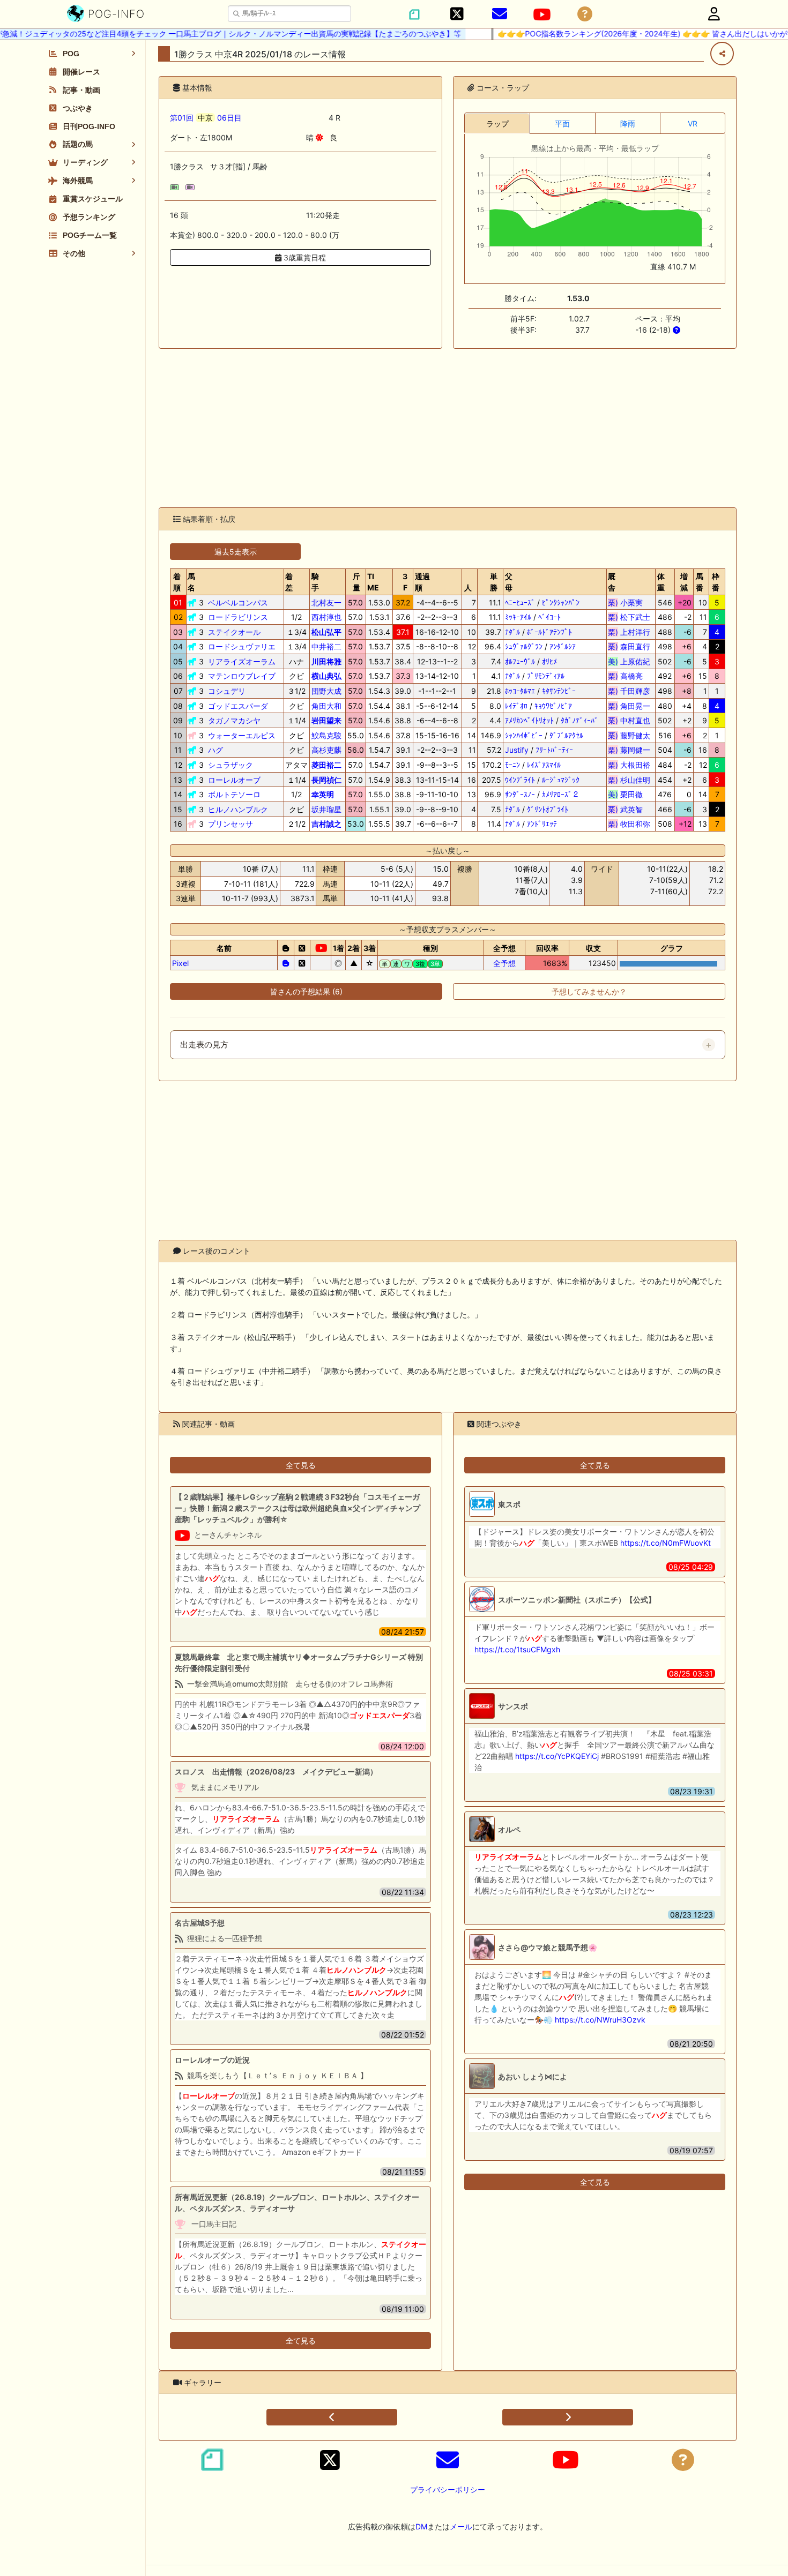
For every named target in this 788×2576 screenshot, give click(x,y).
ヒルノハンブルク (238, 809)
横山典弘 (326, 676)
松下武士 (629, 617)
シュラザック (231, 765)
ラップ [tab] (497, 123)
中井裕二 (326, 646)
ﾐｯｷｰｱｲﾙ (518, 617)
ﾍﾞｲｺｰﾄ (549, 617)
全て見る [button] (301, 1465)
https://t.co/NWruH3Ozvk (600, 2020)
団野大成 (326, 691)
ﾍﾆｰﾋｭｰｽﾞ (520, 602)
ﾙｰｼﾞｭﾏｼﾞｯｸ (561, 780)
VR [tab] (693, 123)
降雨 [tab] (628, 123)
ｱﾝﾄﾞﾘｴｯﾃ (542, 824)
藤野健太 (629, 735)
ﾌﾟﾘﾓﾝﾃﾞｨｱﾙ (546, 676)
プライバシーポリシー (448, 2489)
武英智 (629, 809)
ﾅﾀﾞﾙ (512, 632)
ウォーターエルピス (242, 735)
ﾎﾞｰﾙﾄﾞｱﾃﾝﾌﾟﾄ (549, 632)
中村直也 (629, 720)
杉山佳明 (629, 780)
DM (421, 2526)
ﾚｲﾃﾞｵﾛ (516, 706)
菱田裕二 (326, 765)
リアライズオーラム (242, 661)
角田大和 (326, 706)
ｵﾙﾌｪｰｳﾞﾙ (520, 661)
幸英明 (323, 794)
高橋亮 (629, 676)
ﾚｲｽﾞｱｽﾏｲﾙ (544, 765)
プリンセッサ (231, 824)
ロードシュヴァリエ (242, 646)
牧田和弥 (629, 824)
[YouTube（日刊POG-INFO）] (542, 14)
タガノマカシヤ (234, 720)
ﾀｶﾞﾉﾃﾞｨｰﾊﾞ (579, 720)
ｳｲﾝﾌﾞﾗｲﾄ (520, 780)
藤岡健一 (629, 750)
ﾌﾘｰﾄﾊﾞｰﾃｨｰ (554, 750)
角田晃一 (629, 706)
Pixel (180, 963)
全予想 (504, 963)
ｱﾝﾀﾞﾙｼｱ (563, 646)
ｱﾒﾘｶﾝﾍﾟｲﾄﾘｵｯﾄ (529, 720)
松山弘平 (326, 632)
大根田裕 (629, 765)
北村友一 (326, 602)
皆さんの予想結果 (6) (306, 991)
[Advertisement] (448, 428)
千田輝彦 (629, 691)
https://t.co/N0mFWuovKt (666, 1543)
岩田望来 (326, 720)
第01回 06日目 (206, 118)
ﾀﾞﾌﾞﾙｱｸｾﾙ (566, 735)
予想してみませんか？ (589, 991)
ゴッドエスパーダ (238, 706)
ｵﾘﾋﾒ (549, 661)
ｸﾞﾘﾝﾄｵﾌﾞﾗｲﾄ (548, 809)
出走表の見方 (204, 1045)
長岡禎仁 (326, 780)
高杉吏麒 (326, 750)
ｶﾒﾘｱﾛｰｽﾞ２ (561, 794)
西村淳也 (326, 617)
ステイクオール (234, 632)
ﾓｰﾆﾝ (512, 765)
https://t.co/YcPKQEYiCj (557, 1756)
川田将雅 (326, 661)
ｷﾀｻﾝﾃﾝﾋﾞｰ (559, 691)
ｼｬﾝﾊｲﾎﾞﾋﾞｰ (524, 735)
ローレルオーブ (234, 780)
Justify (517, 750)
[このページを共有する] (722, 54)
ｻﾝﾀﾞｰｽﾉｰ (520, 794)
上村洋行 (629, 632)
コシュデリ (227, 691)
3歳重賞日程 (304, 257)
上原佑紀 (629, 661)
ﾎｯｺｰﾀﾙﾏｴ (520, 691)
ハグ (215, 750)
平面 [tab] (562, 123)
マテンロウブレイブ (242, 676)
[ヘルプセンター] (585, 14)
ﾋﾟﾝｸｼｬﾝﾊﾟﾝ (561, 602)
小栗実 (629, 602)
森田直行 (629, 646)
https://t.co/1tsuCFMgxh (517, 1649)
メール (461, 2526)
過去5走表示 (236, 552)
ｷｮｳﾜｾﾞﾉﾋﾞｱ (553, 706)
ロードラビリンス (238, 617)
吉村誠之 (326, 824)
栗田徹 (629, 794)
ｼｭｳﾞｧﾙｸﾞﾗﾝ (524, 646)
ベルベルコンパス (238, 602)
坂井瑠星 (326, 809)
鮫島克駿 (326, 735)
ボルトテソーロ (234, 794)
